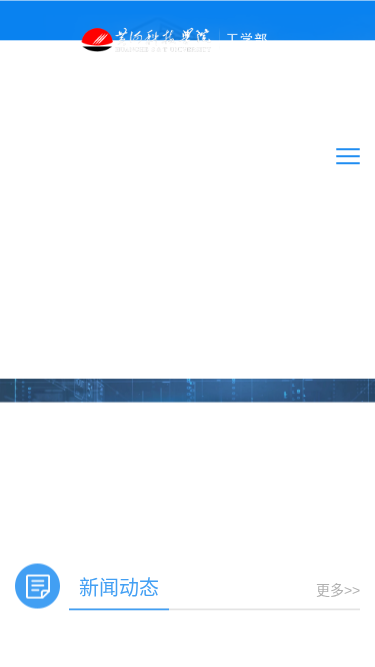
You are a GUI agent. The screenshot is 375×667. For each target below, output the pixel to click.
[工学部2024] (188, 37)
